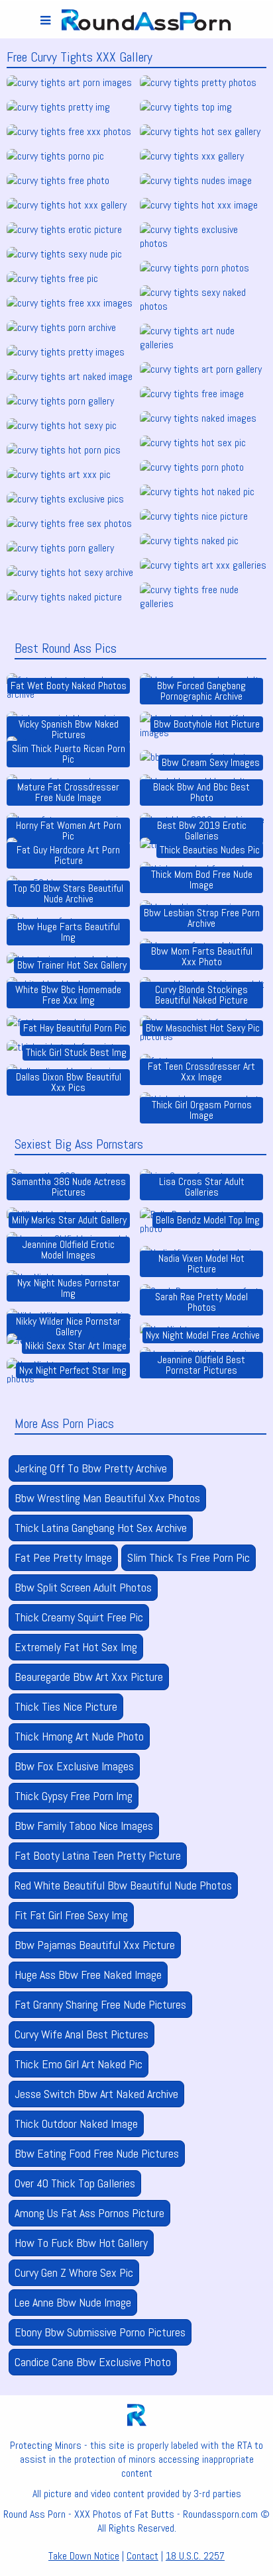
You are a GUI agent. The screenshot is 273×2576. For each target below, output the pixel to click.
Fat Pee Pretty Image (63, 1557)
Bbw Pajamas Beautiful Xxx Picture (95, 1945)
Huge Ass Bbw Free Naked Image (88, 1975)
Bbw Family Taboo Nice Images (84, 1826)
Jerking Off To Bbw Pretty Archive (91, 1468)
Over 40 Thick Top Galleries (75, 2183)
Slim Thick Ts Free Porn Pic (189, 1557)
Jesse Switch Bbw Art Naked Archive (96, 2094)
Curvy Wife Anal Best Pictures (82, 2034)
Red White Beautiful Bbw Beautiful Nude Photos (123, 1885)
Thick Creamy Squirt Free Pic (79, 1617)
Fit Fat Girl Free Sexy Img (71, 1915)
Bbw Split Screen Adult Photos (83, 1587)
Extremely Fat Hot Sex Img (76, 1647)
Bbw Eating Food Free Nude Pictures (97, 2153)
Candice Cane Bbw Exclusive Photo (93, 2362)
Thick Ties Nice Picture (66, 1706)
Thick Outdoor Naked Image (76, 2123)
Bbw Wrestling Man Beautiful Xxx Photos (107, 1498)
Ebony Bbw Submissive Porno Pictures (100, 2332)
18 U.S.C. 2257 (195, 2556)
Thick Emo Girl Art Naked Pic (79, 2064)
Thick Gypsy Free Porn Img (74, 1796)
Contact (142, 2556)
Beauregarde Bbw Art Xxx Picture (89, 1677)
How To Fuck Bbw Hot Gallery (81, 2243)
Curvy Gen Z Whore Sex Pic (74, 2272)
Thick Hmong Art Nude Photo (79, 1736)
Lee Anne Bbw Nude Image (73, 2302)
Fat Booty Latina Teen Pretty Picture (98, 1855)
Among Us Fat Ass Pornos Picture (89, 2213)
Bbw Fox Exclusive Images (74, 1766)
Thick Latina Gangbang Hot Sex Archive (101, 1528)
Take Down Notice (84, 2556)
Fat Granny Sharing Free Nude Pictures (100, 2004)
